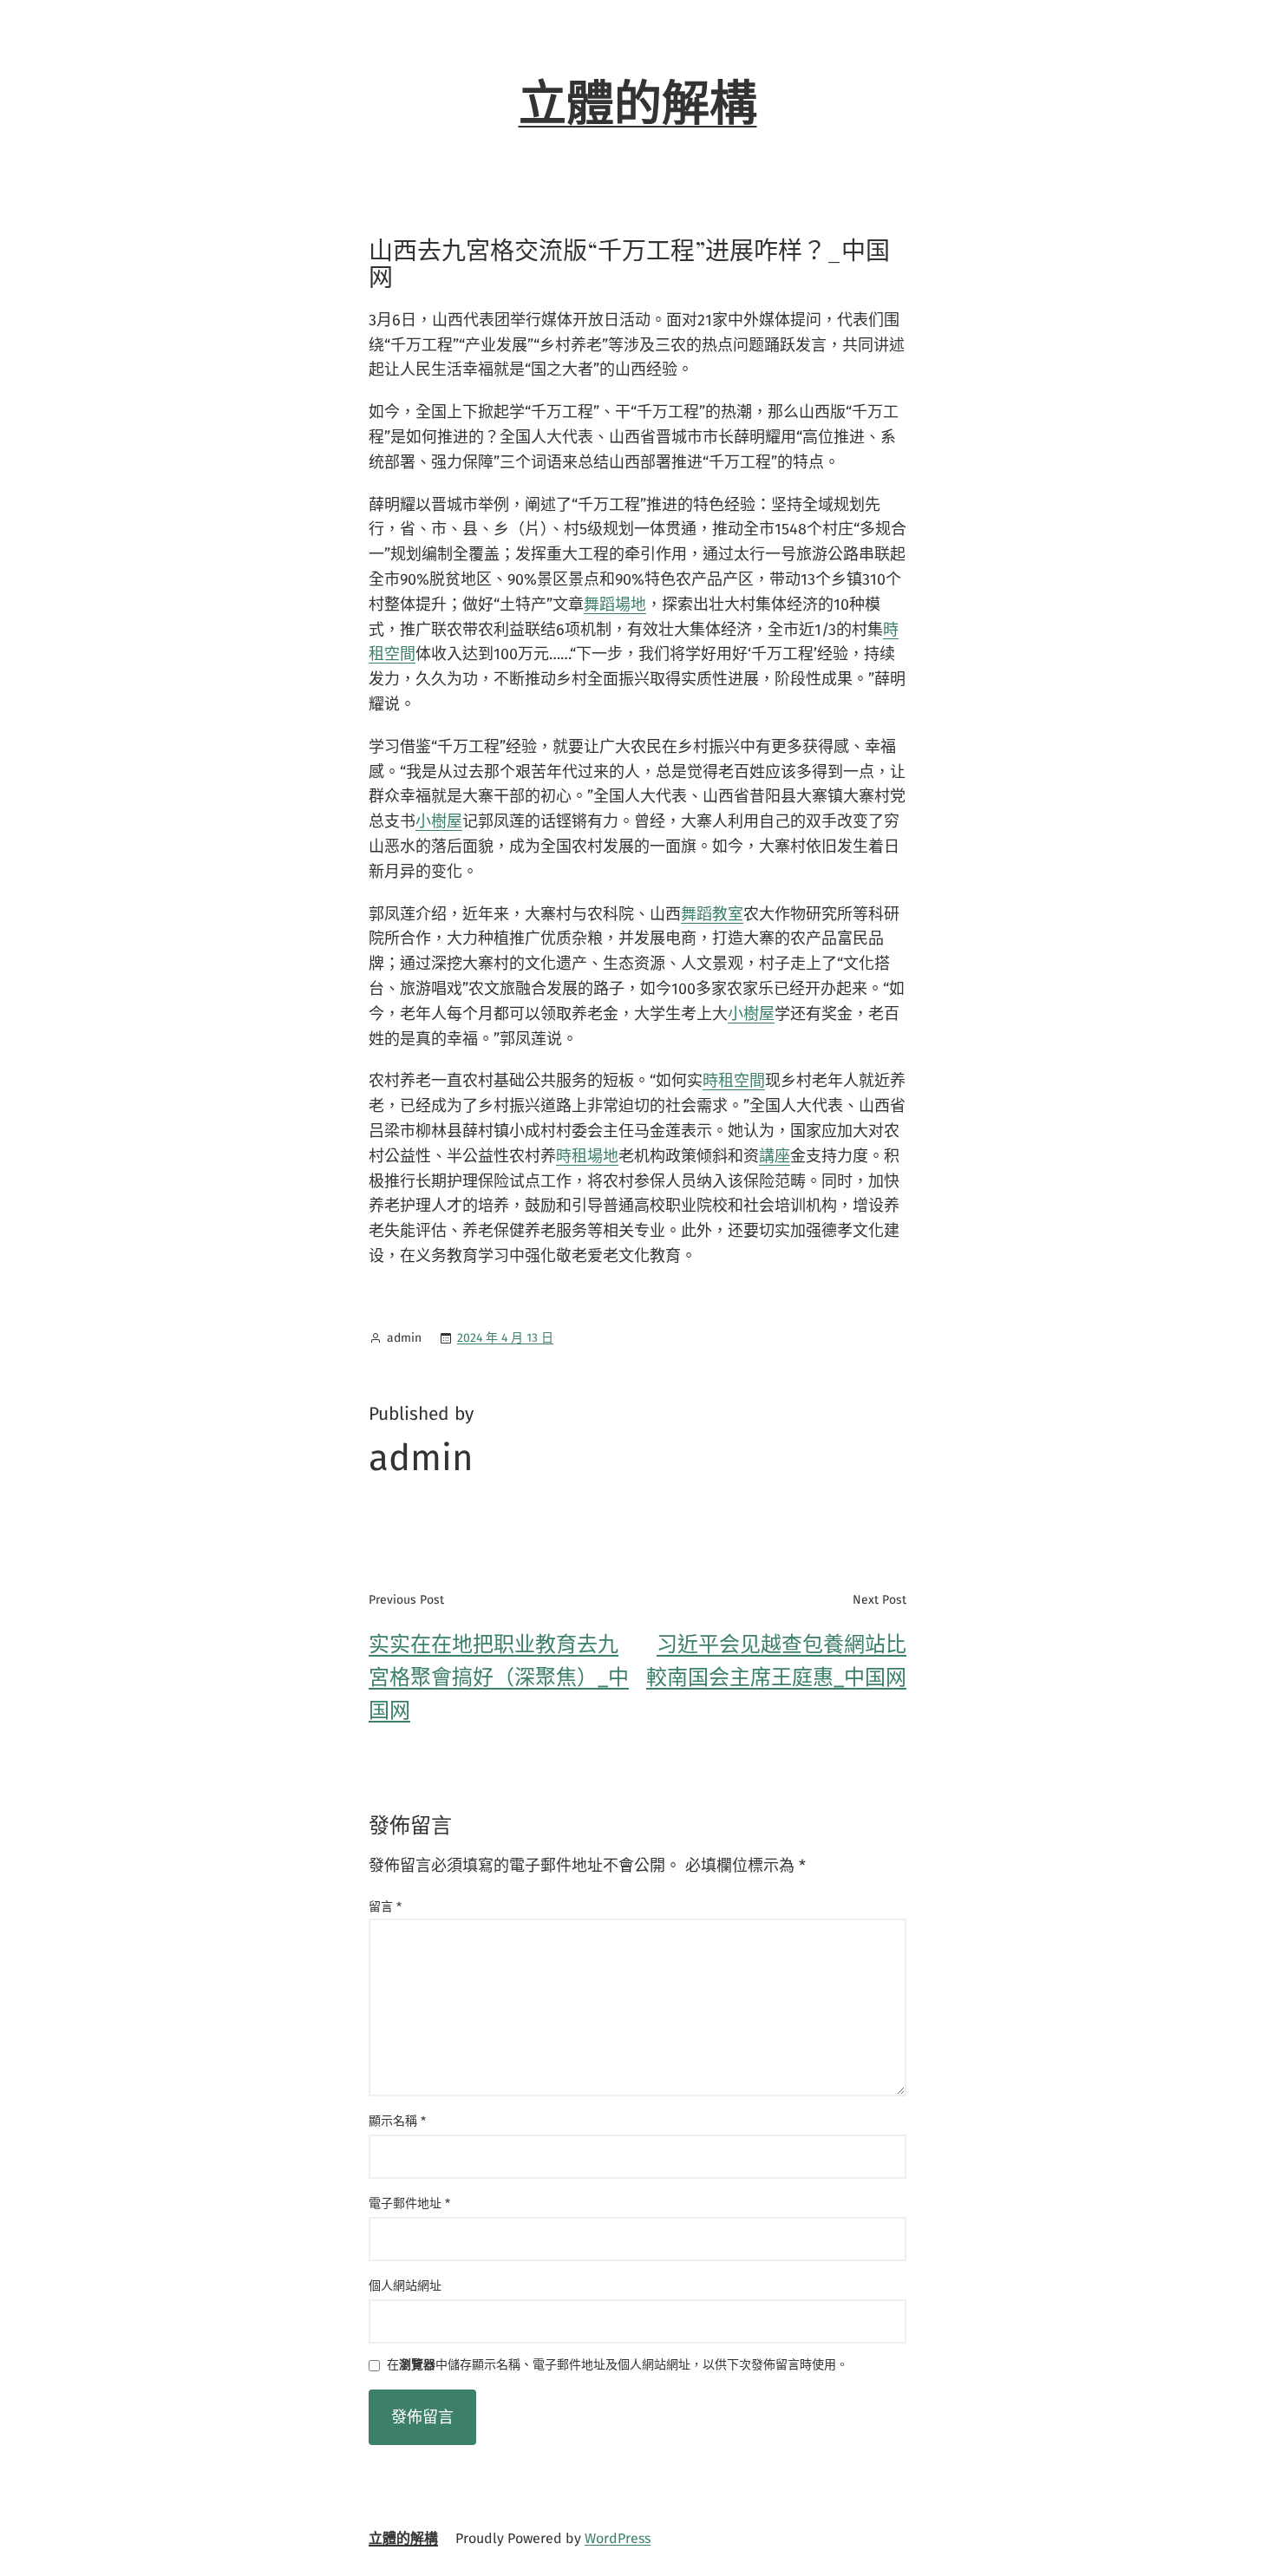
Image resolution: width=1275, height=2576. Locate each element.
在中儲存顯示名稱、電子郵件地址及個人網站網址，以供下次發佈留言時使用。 (618, 2366)
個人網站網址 (405, 2286)
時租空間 (734, 1081)
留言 (385, 1907)
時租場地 (587, 1156)
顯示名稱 (397, 2121)
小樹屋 (439, 821)
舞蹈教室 (712, 914)
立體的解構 (638, 104)
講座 (775, 1156)
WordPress (618, 2538)
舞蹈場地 (615, 605)
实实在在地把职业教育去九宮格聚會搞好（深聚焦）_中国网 (499, 1678)
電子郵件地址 (409, 2203)
